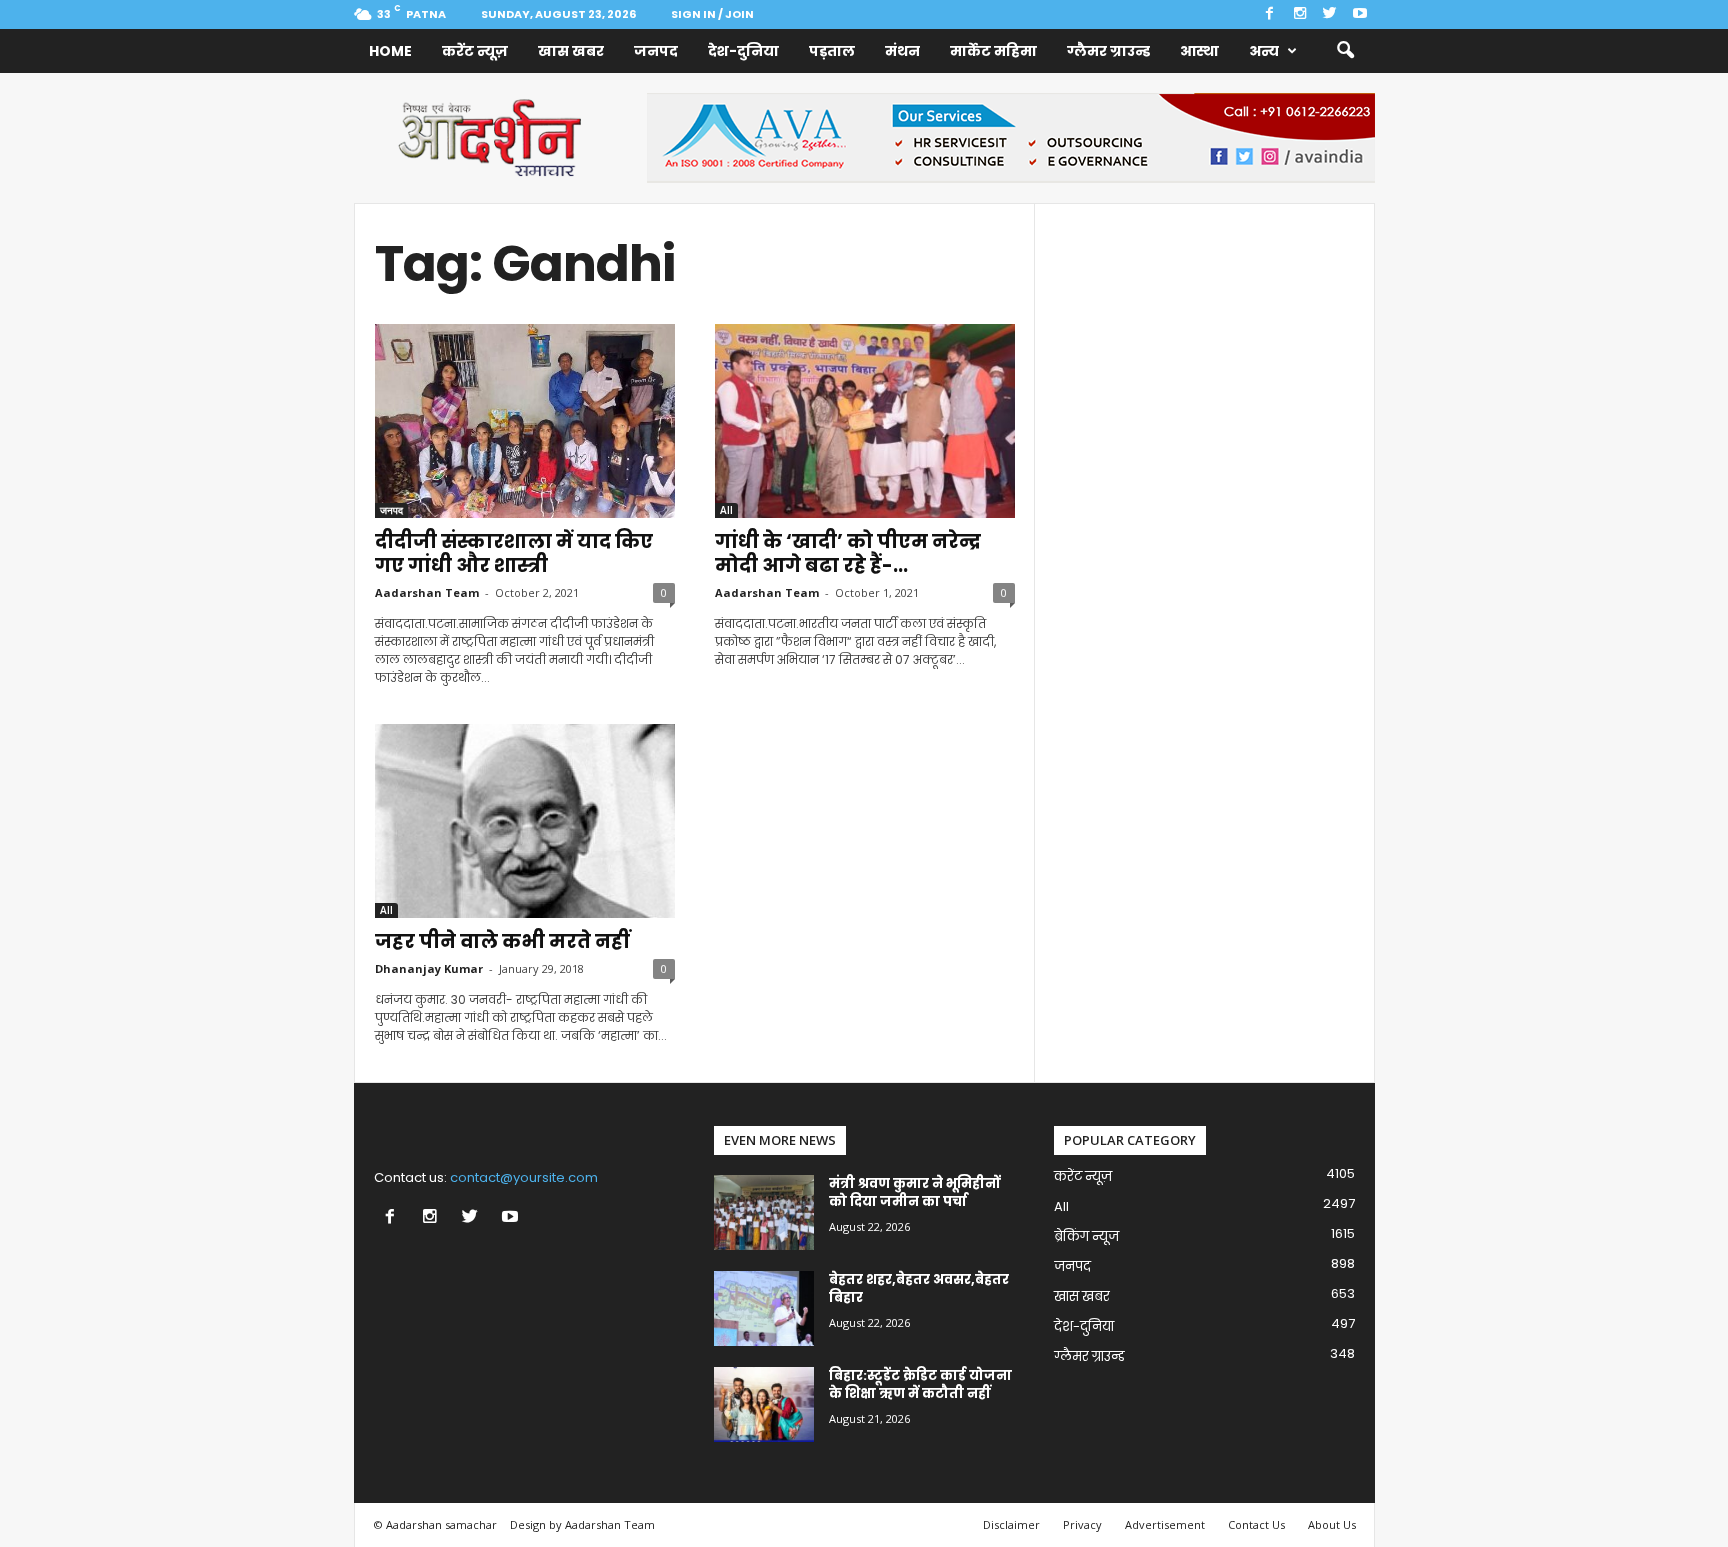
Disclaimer (1011, 1524)
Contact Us (1256, 1524)
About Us (1332, 1524)
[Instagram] (1300, 14)
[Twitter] (1330, 14)
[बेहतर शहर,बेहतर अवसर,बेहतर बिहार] (764, 1308)
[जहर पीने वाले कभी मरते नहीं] (525, 821)
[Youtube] (1360, 14)
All (726, 510)
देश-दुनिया (743, 51)
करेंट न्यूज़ (475, 51)
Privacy (1082, 1524)
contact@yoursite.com (524, 1177)
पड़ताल (832, 51)
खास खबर (571, 51)
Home (390, 51)
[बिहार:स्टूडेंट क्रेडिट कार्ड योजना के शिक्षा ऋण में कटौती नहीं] (764, 1404)
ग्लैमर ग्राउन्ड (1108, 51)
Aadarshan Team (427, 592)
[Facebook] (1270, 14)
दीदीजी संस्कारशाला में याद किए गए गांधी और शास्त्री (514, 553)
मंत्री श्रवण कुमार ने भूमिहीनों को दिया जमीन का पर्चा (914, 1192)
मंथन (902, 51)
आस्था (1199, 51)
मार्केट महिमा (993, 51)
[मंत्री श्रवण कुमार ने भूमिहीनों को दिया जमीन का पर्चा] (764, 1212)
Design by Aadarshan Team (582, 1524)
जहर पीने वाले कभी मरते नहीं (502, 941)
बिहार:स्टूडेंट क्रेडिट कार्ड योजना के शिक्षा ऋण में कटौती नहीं (920, 1384)
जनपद (656, 51)
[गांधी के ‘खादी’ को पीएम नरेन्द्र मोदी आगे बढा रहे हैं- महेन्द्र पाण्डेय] (865, 421)
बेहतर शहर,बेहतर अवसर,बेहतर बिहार (919, 1288)
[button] (1345, 51)
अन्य (1264, 51)
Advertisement (1165, 1524)
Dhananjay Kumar (429, 968)
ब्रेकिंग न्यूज (1086, 1236)
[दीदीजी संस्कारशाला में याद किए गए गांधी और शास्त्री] (525, 421)
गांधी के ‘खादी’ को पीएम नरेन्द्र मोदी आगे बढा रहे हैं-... (848, 553)
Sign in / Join (712, 14)
